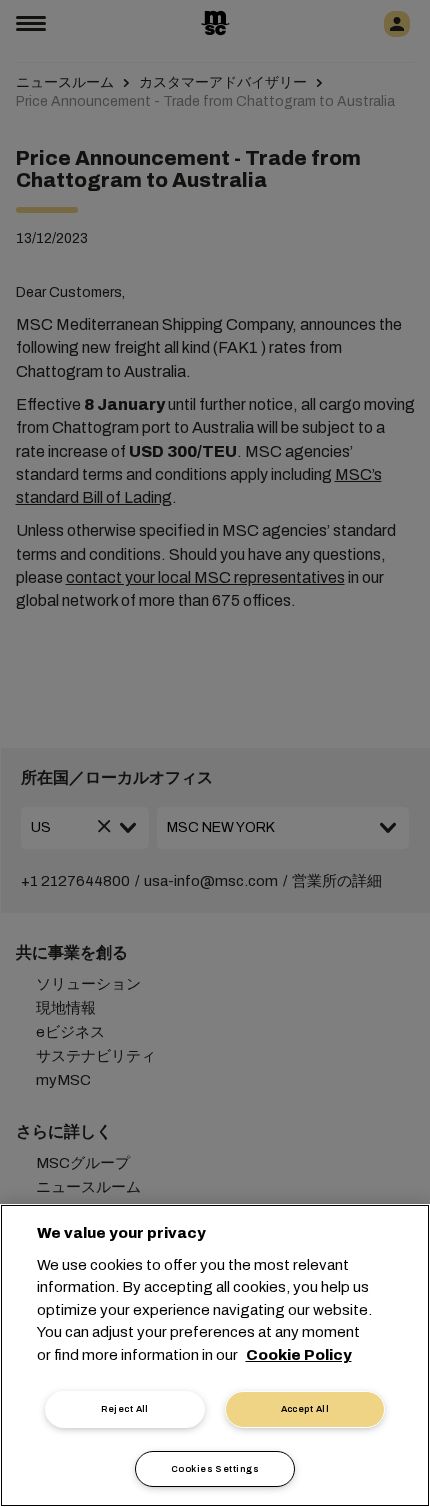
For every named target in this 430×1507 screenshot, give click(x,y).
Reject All (125, 1409)
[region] (215, 1355)
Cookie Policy (299, 1355)
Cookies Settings (215, 1469)
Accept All (305, 1409)
